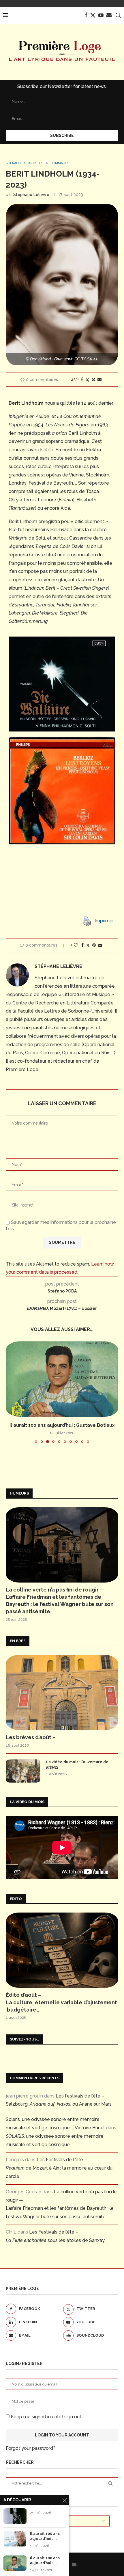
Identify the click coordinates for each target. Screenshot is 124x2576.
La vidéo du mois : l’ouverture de (77, 1764)
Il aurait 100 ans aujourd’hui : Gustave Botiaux (62, 1425)
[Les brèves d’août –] (62, 1693)
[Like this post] (76, 379)
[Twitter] (93, 15)
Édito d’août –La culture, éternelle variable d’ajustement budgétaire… (61, 2002)
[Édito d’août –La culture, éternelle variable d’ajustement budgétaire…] (62, 1950)
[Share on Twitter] (87, 380)
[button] (11, 1392)
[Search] (118, 15)
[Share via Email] (99, 379)
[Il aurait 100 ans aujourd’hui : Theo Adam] (15, 2539)
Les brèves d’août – (31, 1737)
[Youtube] (101, 15)
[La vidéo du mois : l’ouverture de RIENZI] (23, 1771)
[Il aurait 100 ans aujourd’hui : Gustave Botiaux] (62, 1379)
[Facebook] (86, 15)
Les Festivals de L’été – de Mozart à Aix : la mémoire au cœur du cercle (59, 2168)
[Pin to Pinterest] (93, 379)
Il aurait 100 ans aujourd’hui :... (45, 2536)
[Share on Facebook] (82, 379)
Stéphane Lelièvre (31, 195)
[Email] (109, 15)
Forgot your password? (31, 2448)
